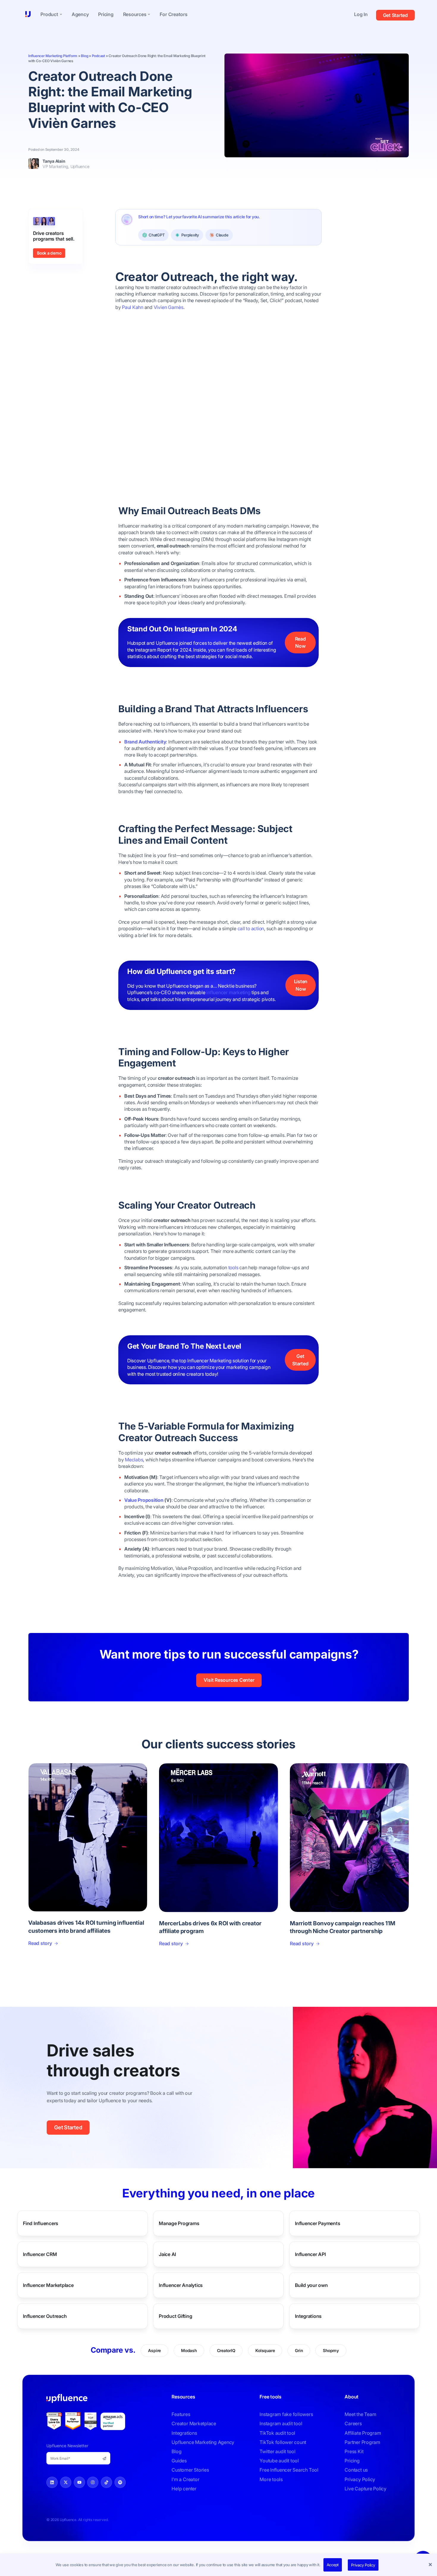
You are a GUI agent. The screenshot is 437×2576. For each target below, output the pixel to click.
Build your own (311, 2285)
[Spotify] (120, 2482)
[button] (431, 2565)
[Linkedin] (52, 2482)
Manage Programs (179, 2223)
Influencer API (310, 2254)
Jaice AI (167, 2254)
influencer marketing (228, 992)
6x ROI (177, 1780)
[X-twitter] (66, 2482)
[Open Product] (61, 14)
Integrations (308, 2316)
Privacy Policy (363, 2565)
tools (233, 1267)
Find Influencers (41, 2223)
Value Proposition (144, 1500)
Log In (361, 14)
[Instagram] (93, 2482)
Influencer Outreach (45, 2316)
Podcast (98, 56)
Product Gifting (175, 2316)
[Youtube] (79, 2482)
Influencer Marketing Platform (53, 56)
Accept (333, 2565)
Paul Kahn (133, 307)
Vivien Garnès (169, 307)
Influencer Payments (317, 2223)
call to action (251, 928)
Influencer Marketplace (48, 2285)
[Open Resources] (149, 14)
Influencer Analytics (181, 2285)
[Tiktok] (106, 2482)
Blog (84, 56)
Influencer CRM (40, 2254)
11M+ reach (312, 1783)
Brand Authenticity (145, 742)
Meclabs (134, 1460)
